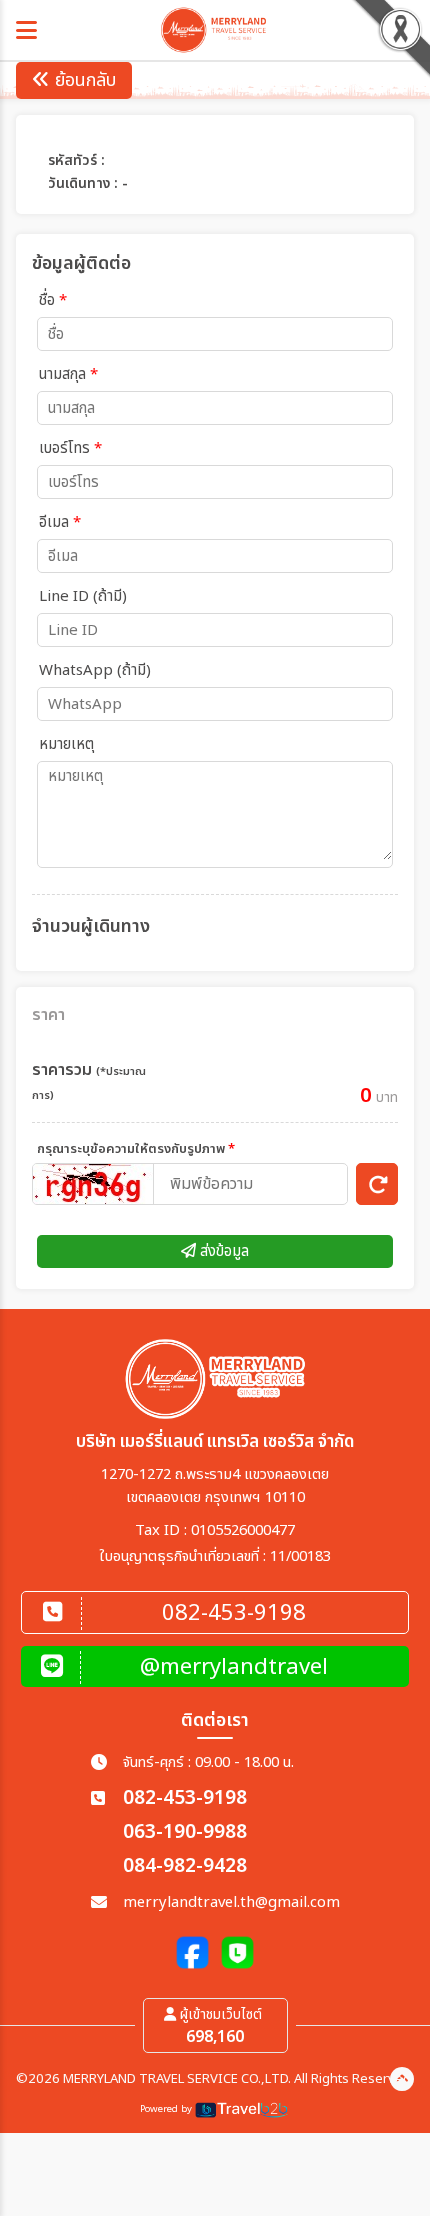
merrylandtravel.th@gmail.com (231, 1902)
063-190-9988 (185, 1832)
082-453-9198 (185, 1798)
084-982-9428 (185, 1866)
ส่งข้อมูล (222, 1251)
